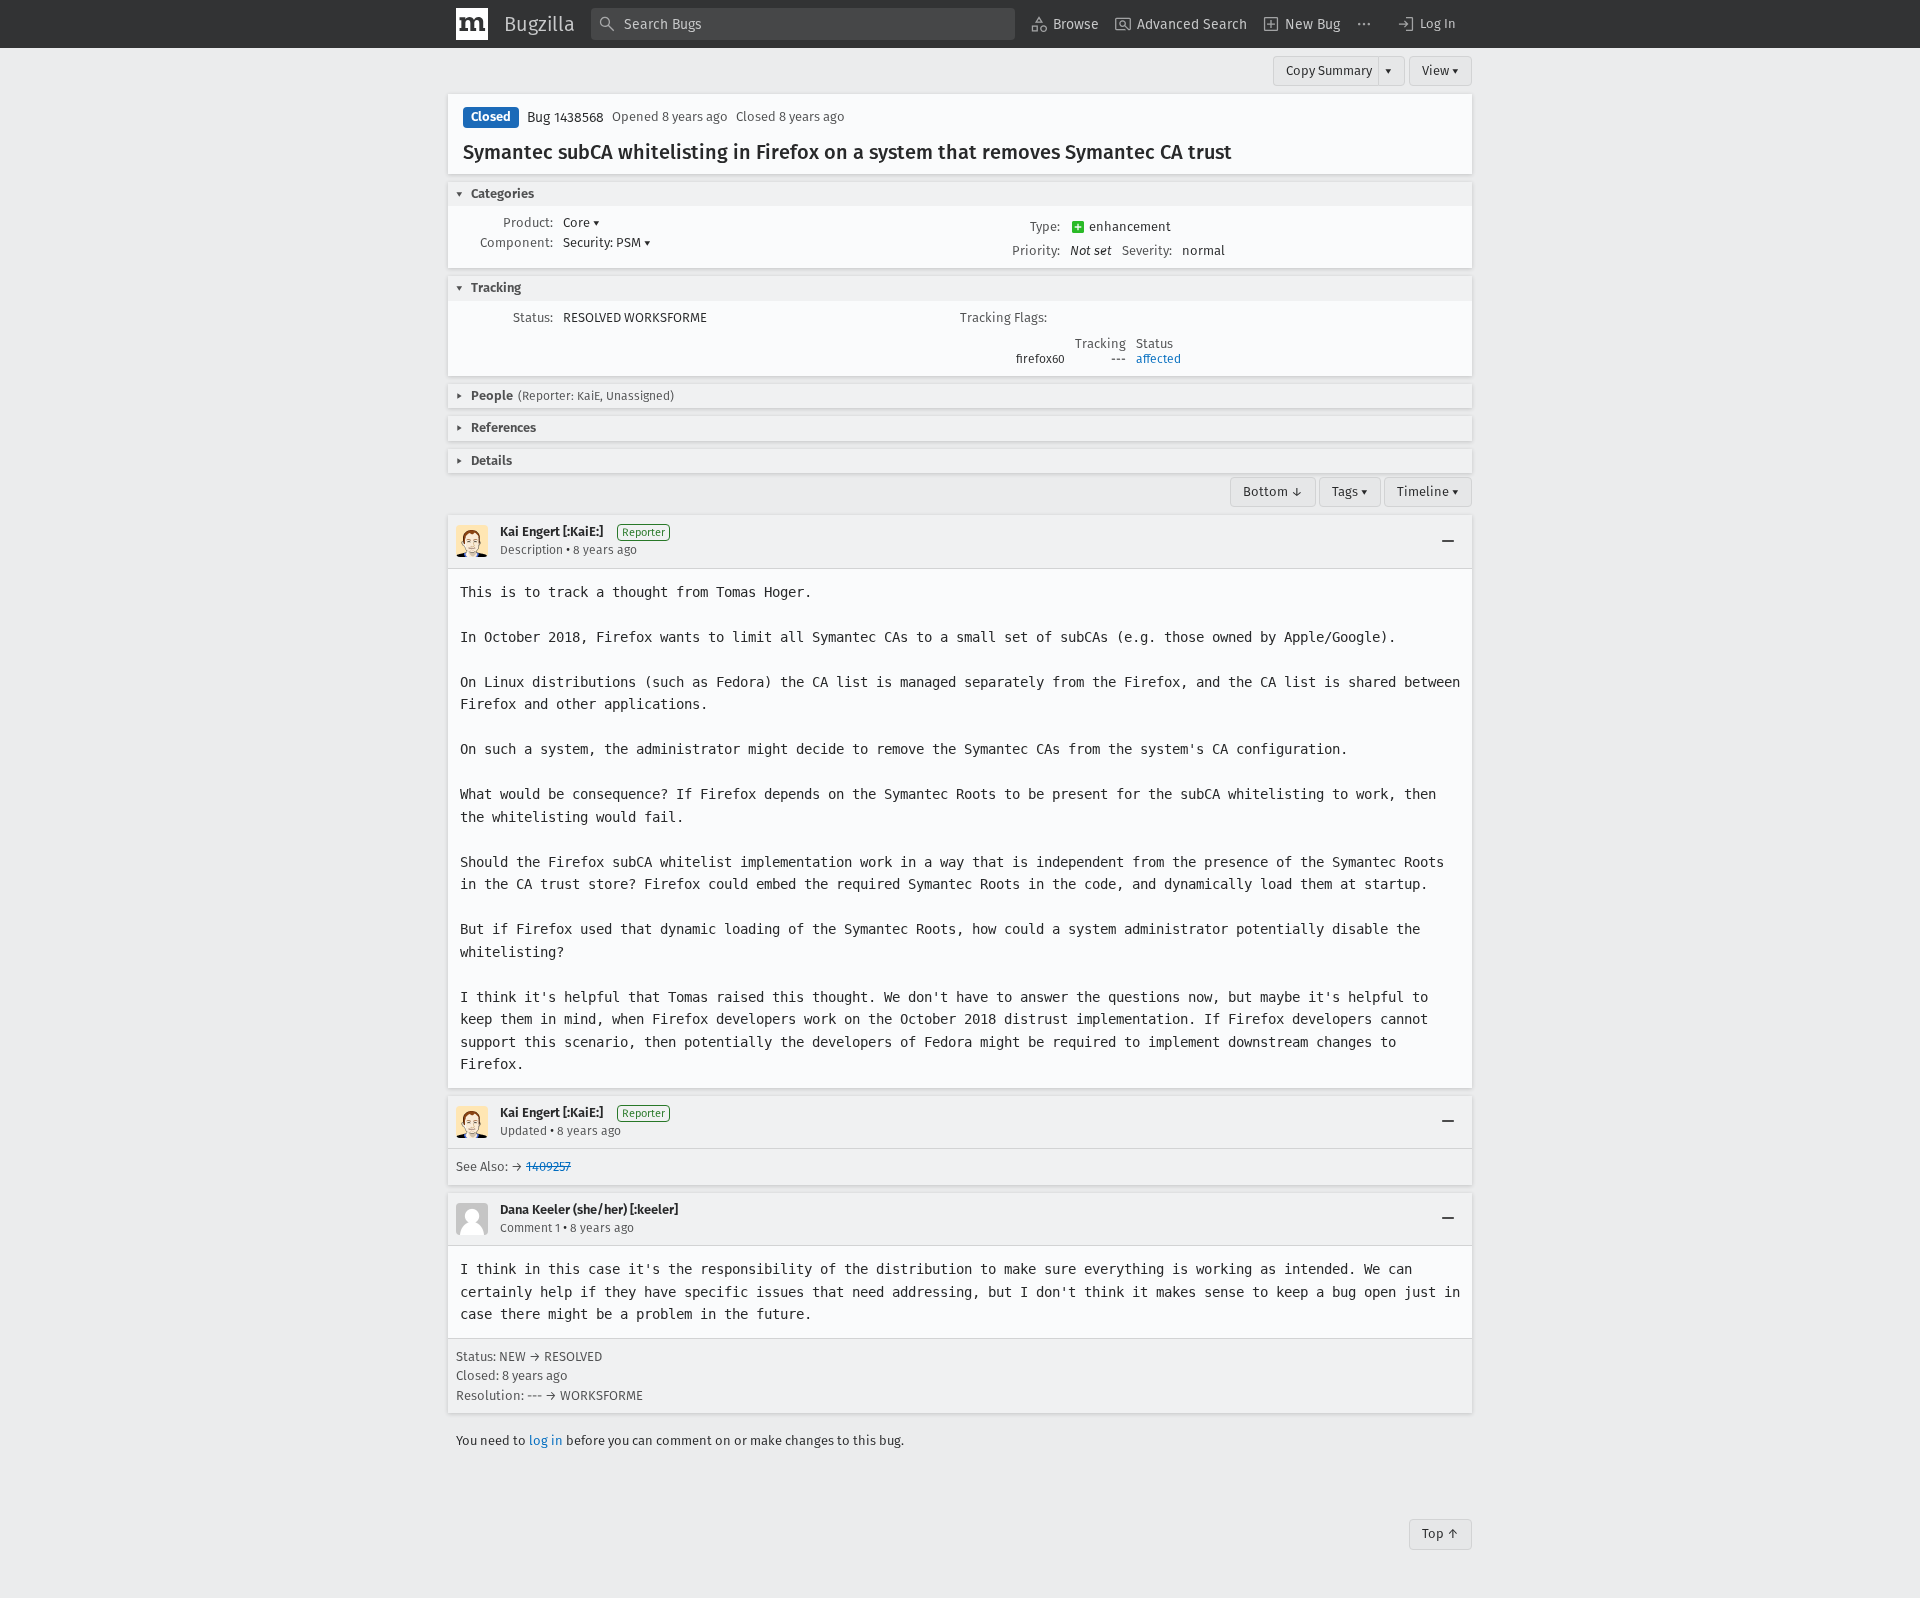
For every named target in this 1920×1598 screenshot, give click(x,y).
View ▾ (1440, 70)
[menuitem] (1065, 24)
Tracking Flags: (1003, 317)
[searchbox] (803, 24)
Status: (533, 317)
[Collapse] (1448, 541)
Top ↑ (1440, 1533)
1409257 (548, 1166)
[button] (1426, 24)
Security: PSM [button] (607, 242)
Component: (516, 242)
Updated (523, 1131)
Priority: (1036, 250)
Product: (528, 222)
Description (531, 550)
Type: (1045, 226)
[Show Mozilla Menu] (472, 24)
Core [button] (581, 222)
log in (546, 1440)
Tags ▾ (1350, 491)
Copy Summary (1329, 70)
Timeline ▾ (1428, 491)
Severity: (1147, 250)
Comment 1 (530, 1228)
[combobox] (803, 24)
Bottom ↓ (1273, 491)
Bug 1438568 (565, 117)
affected (1158, 359)
